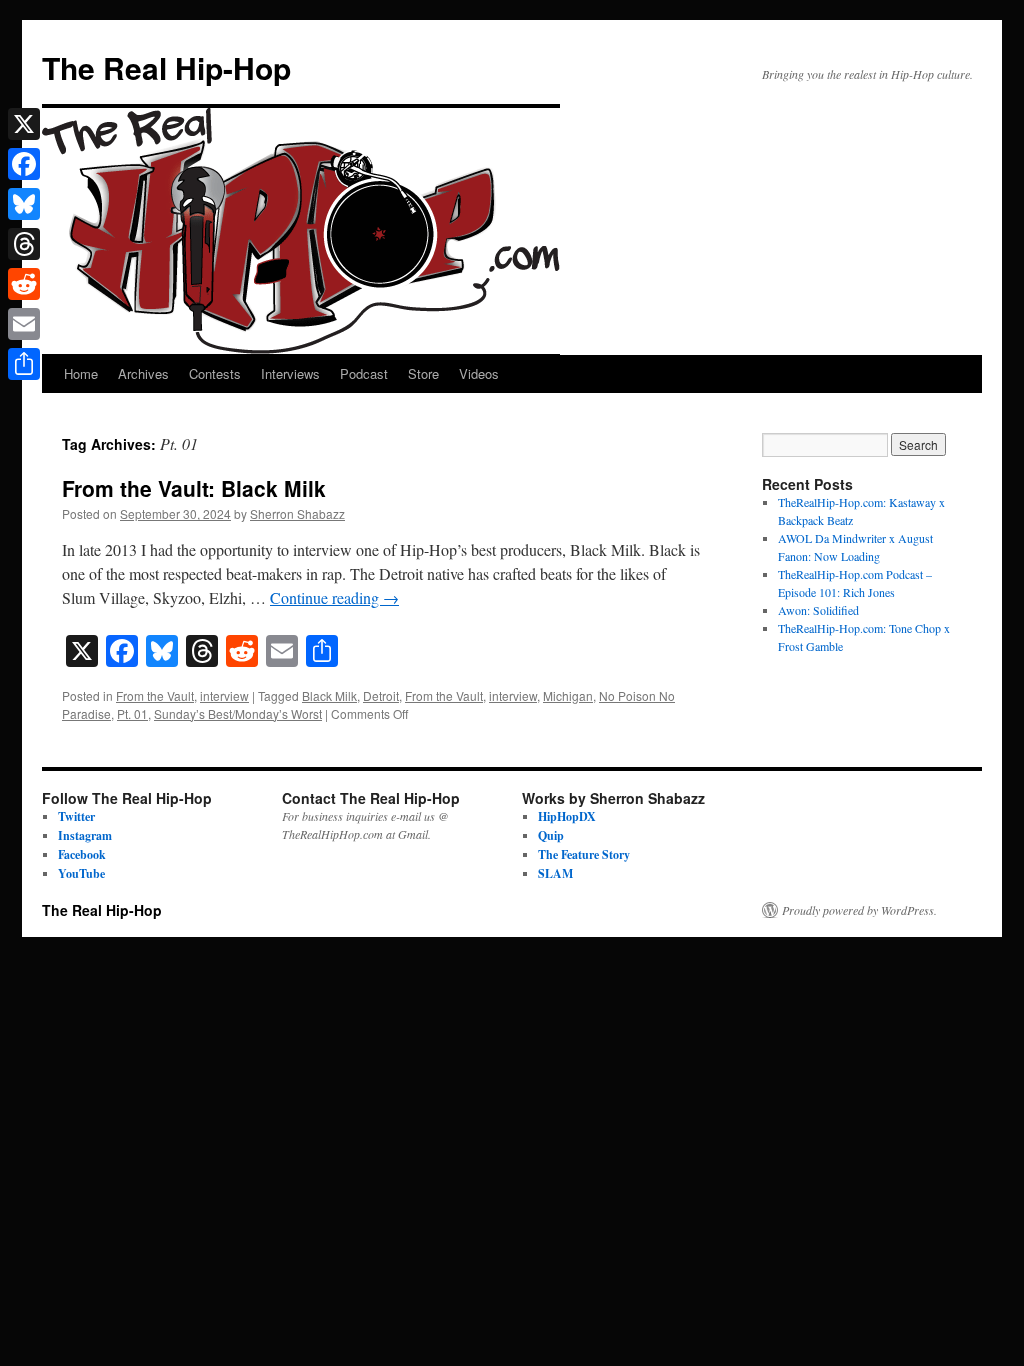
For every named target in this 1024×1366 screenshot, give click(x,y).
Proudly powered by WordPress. (859, 910)
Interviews (290, 373)
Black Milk (329, 695)
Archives (143, 373)
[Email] (24, 324)
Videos (479, 373)
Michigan (568, 695)
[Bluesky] (24, 204)
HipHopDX (567, 816)
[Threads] (24, 244)
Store (423, 373)
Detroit (381, 695)
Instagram (85, 835)
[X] (24, 124)
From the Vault (155, 695)
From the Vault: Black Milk (194, 488)
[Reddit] (24, 284)
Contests (215, 373)
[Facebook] (24, 164)
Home (81, 373)
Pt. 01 (132, 713)
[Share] (24, 364)
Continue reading (334, 597)
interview (224, 695)
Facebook (82, 854)
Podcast (364, 373)
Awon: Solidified (818, 610)
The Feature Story (584, 854)
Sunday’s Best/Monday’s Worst (238, 713)
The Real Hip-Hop (166, 67)
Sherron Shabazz (297, 513)
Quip (551, 835)
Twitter (76, 816)
